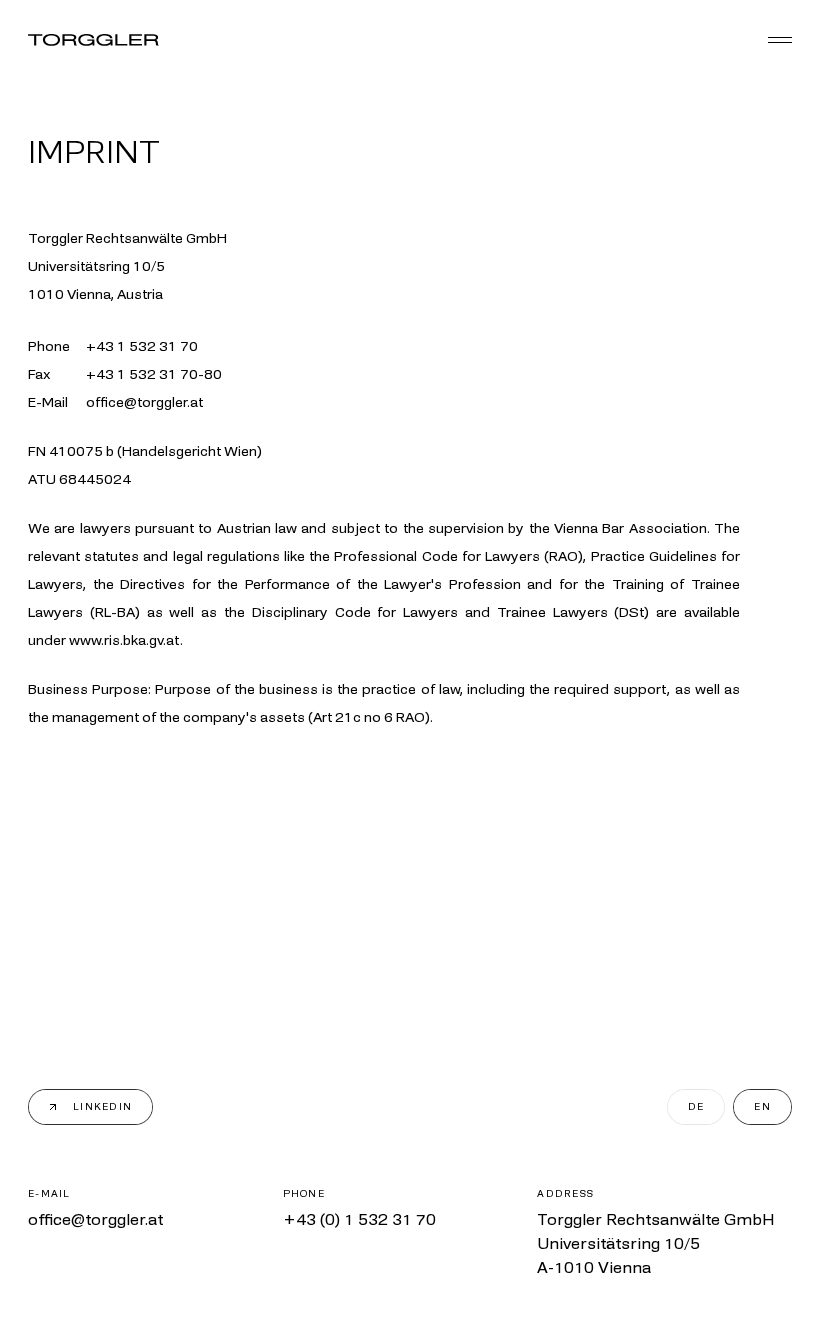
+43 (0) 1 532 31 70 (359, 1219)
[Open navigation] (780, 40)
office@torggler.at (95, 1219)
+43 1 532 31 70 (142, 346)
